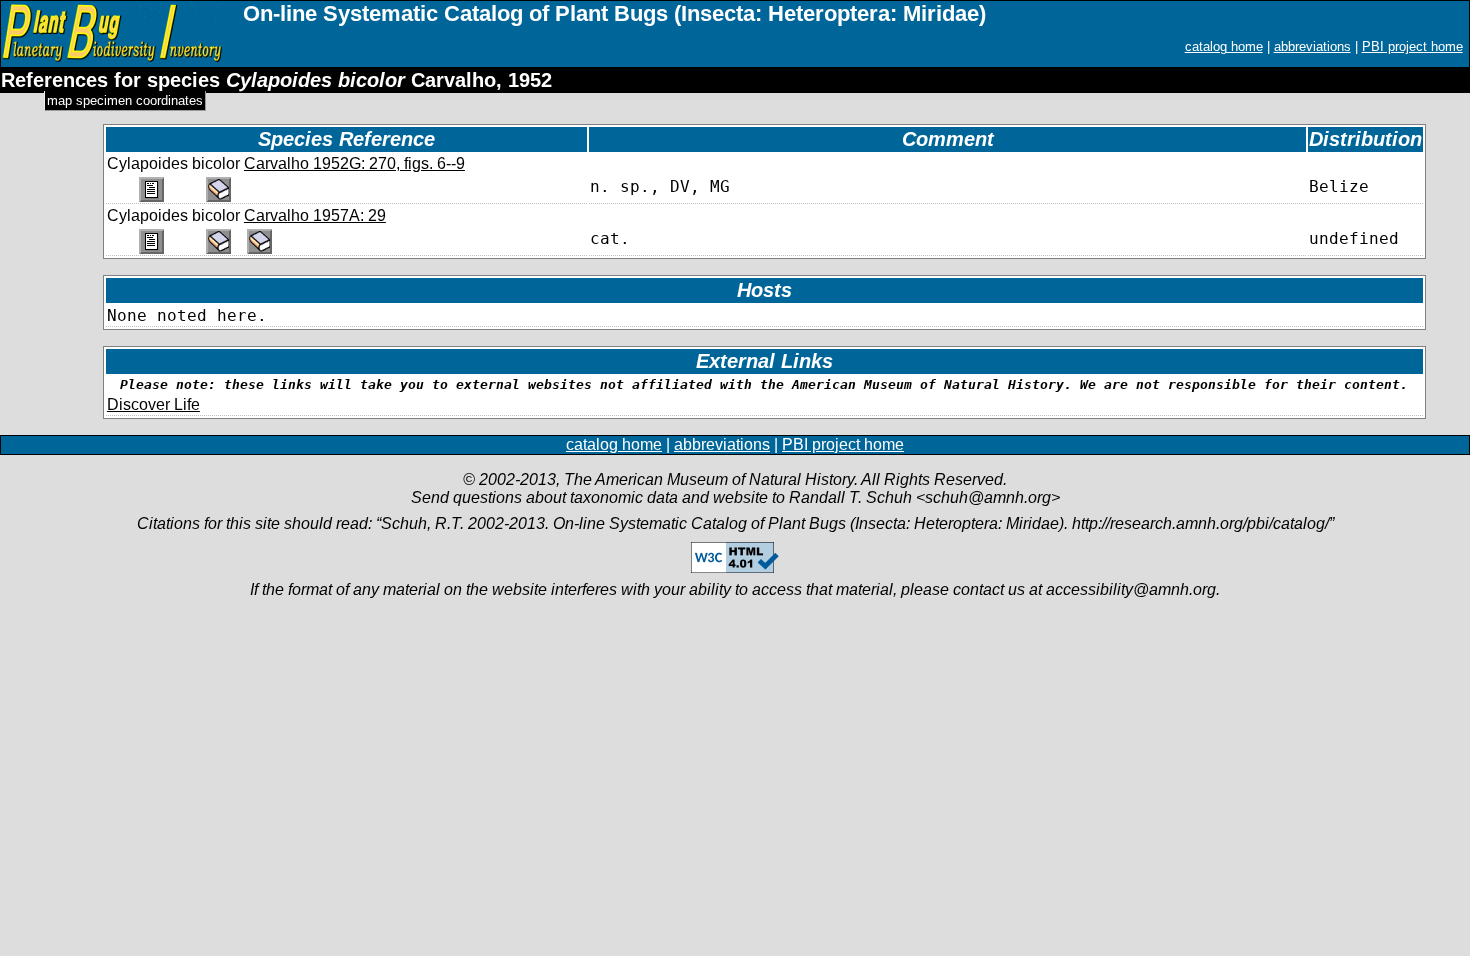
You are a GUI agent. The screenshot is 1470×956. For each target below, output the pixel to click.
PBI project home (1412, 46)
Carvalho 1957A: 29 (315, 215)
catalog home (1224, 46)
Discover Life (153, 404)
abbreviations (1312, 46)
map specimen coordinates (125, 100)
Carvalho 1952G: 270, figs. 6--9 (354, 163)
